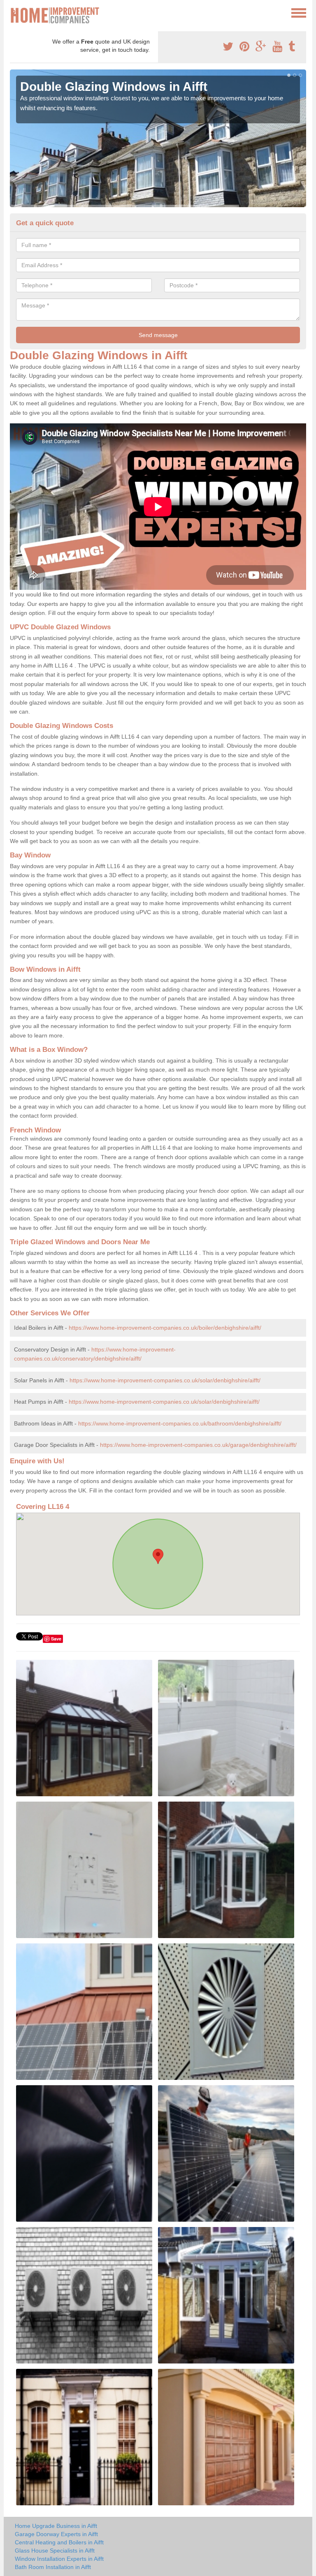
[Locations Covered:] (14, 12)
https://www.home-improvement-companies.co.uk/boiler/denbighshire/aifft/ (165, 1328)
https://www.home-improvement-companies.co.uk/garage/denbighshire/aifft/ (198, 1445)
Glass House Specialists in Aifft (55, 2551)
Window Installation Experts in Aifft (59, 2559)
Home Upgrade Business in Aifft (56, 2526)
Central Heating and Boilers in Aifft (59, 2542)
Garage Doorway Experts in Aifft (56, 2534)
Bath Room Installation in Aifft (53, 2567)
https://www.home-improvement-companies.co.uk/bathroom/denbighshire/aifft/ (180, 1423)
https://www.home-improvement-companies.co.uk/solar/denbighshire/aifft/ (165, 1380)
